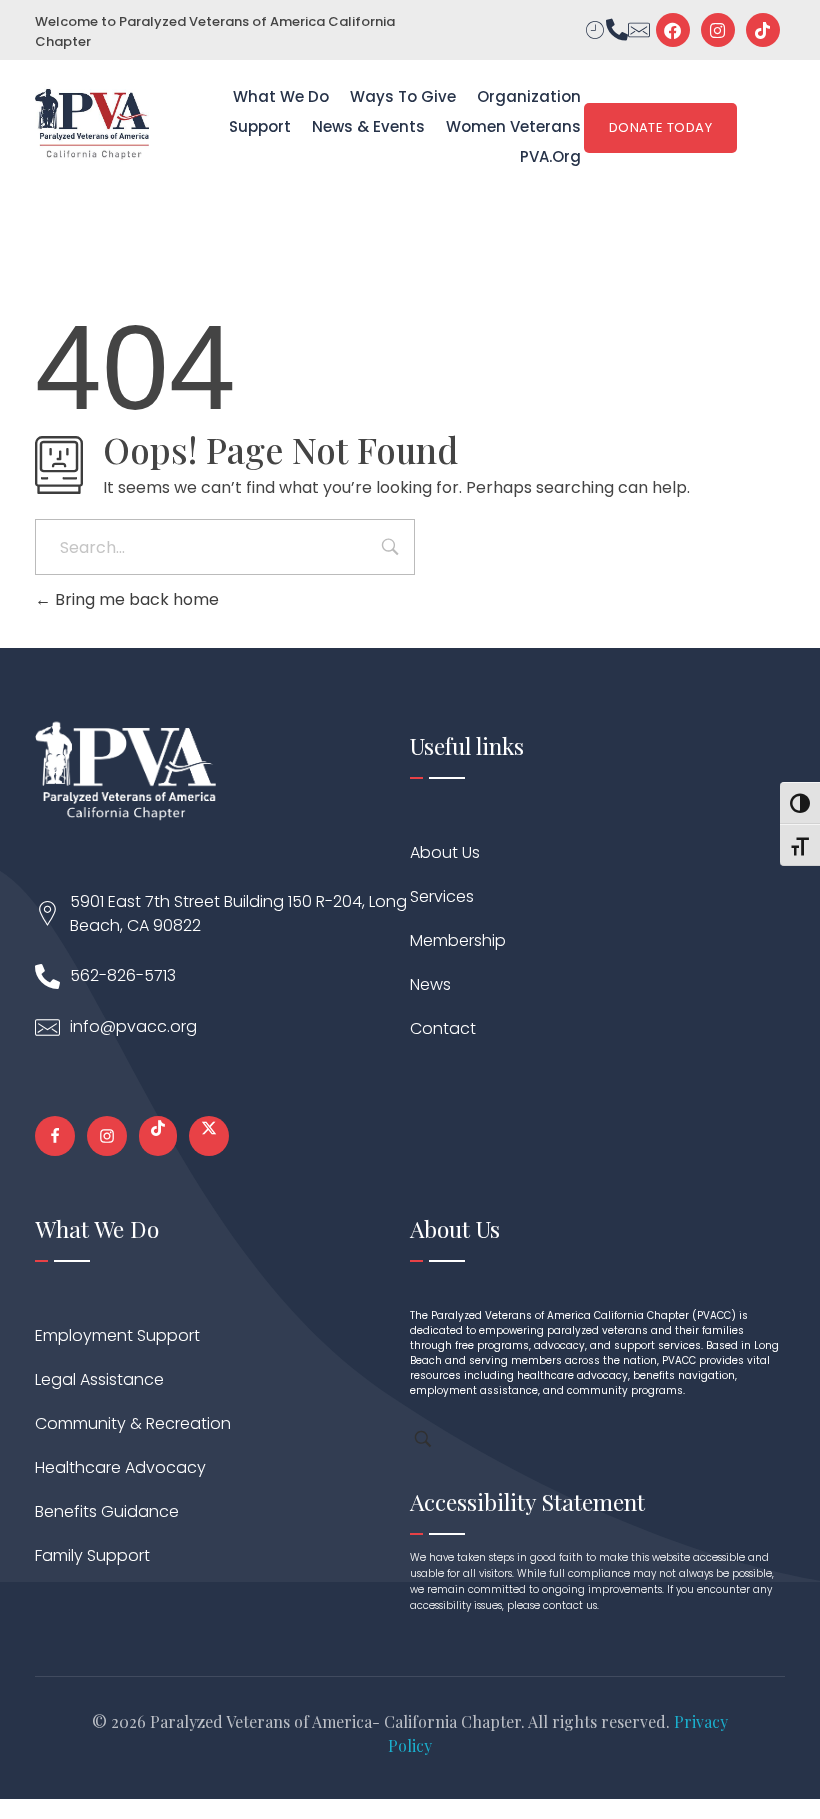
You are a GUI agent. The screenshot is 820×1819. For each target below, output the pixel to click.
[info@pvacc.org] (47, 1027)
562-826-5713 (123, 975)
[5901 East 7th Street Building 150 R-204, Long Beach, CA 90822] (47, 913)
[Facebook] (673, 30)
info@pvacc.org (133, 1026)
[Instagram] (718, 30)
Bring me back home (135, 599)
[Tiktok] (763, 30)
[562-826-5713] (47, 976)
